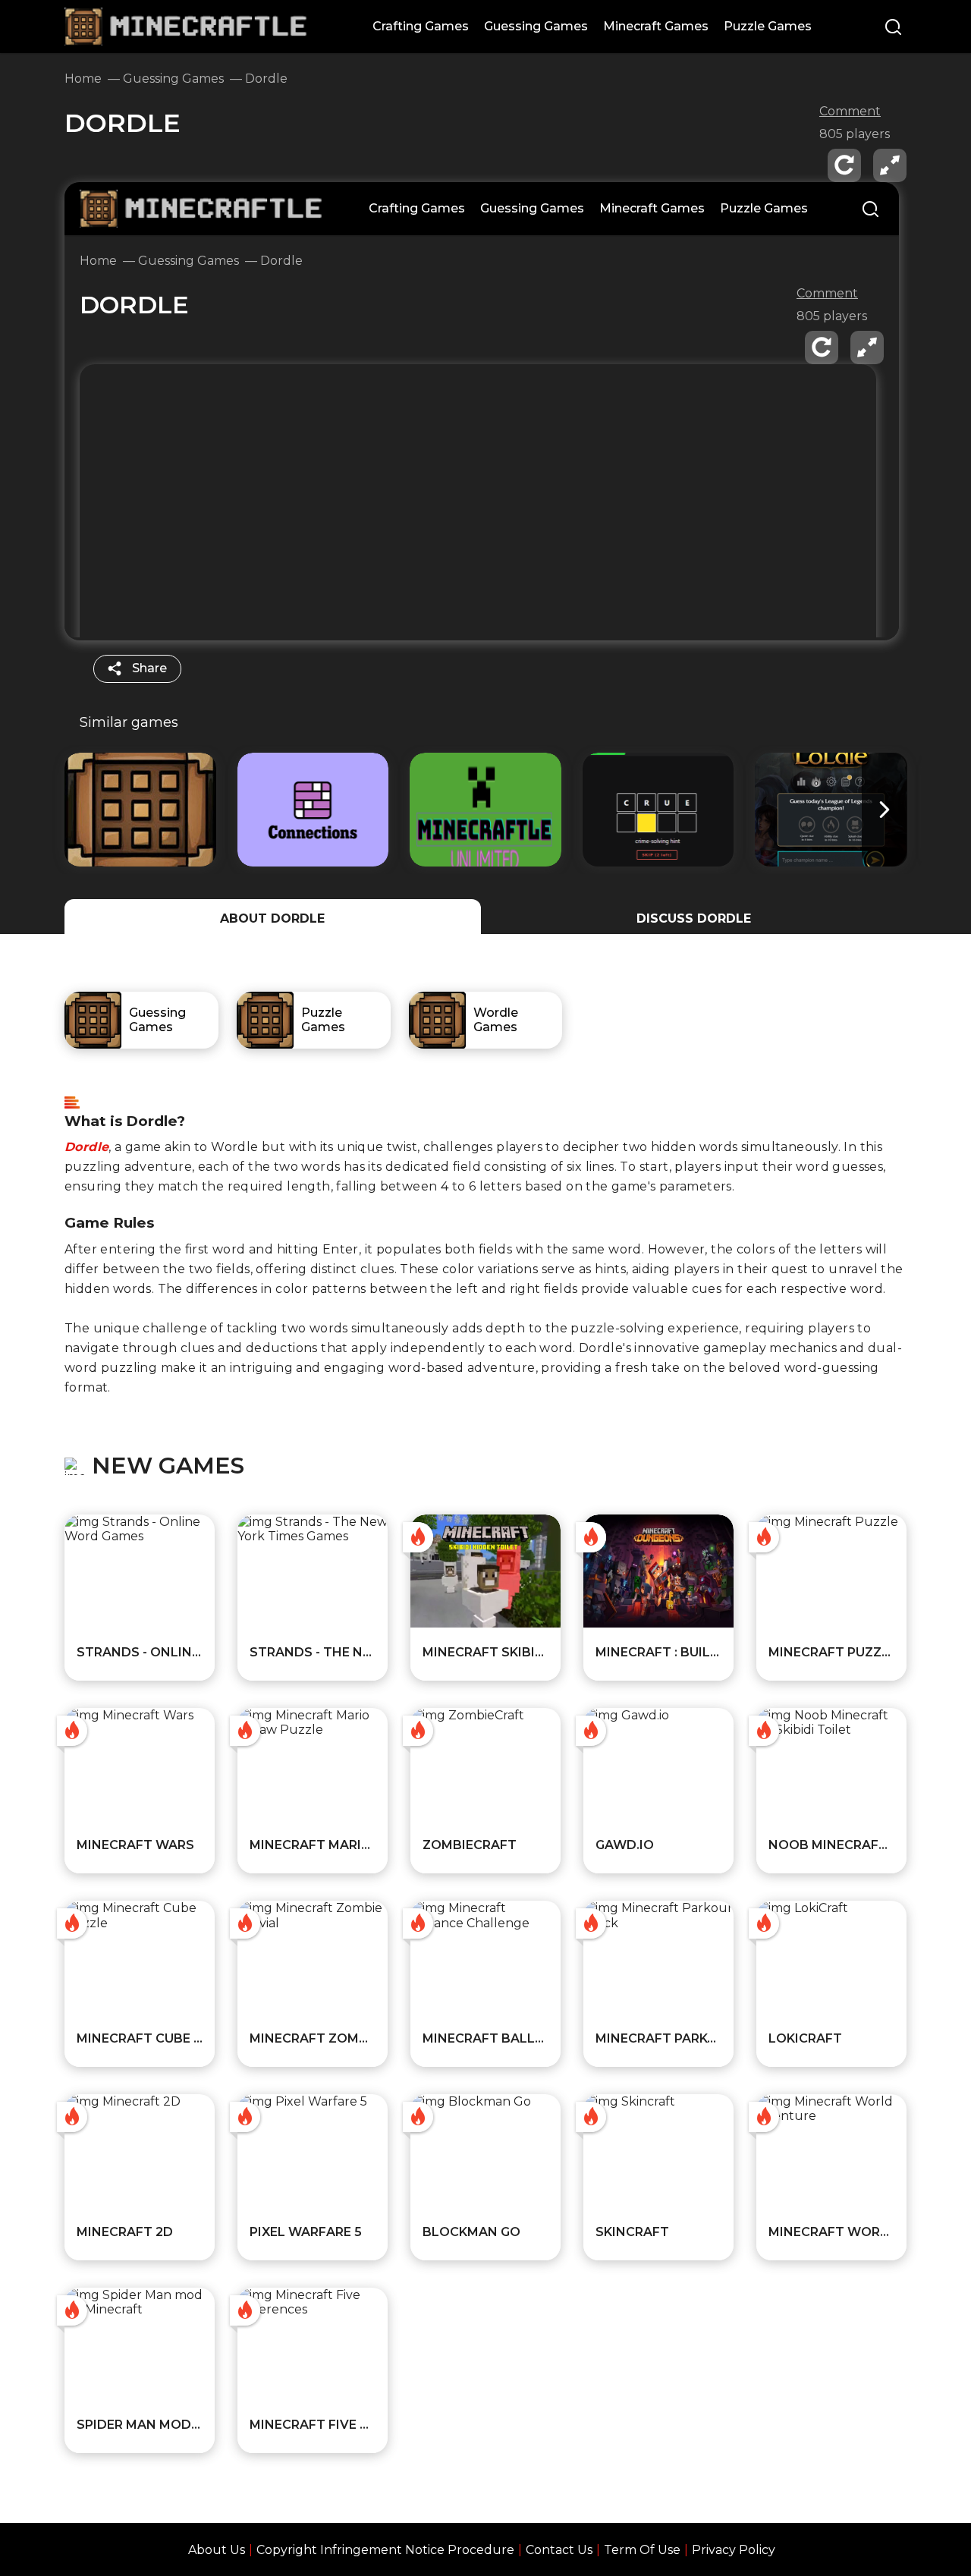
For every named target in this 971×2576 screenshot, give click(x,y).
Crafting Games (421, 26)
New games (168, 1466)
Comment (850, 112)
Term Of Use (642, 2550)
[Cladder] (658, 810)
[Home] (186, 15)
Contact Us (559, 2550)
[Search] (893, 28)
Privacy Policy (734, 2550)
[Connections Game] (313, 810)
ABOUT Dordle (272, 918)
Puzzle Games (768, 26)
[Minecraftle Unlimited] (485, 810)
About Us (217, 2550)
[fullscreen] (890, 165)
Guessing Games (536, 26)
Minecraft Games (656, 26)
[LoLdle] (831, 810)
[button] (885, 810)
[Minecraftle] (140, 810)
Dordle (86, 1147)
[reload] (844, 165)
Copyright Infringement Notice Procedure (385, 2550)
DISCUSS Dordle (694, 918)
